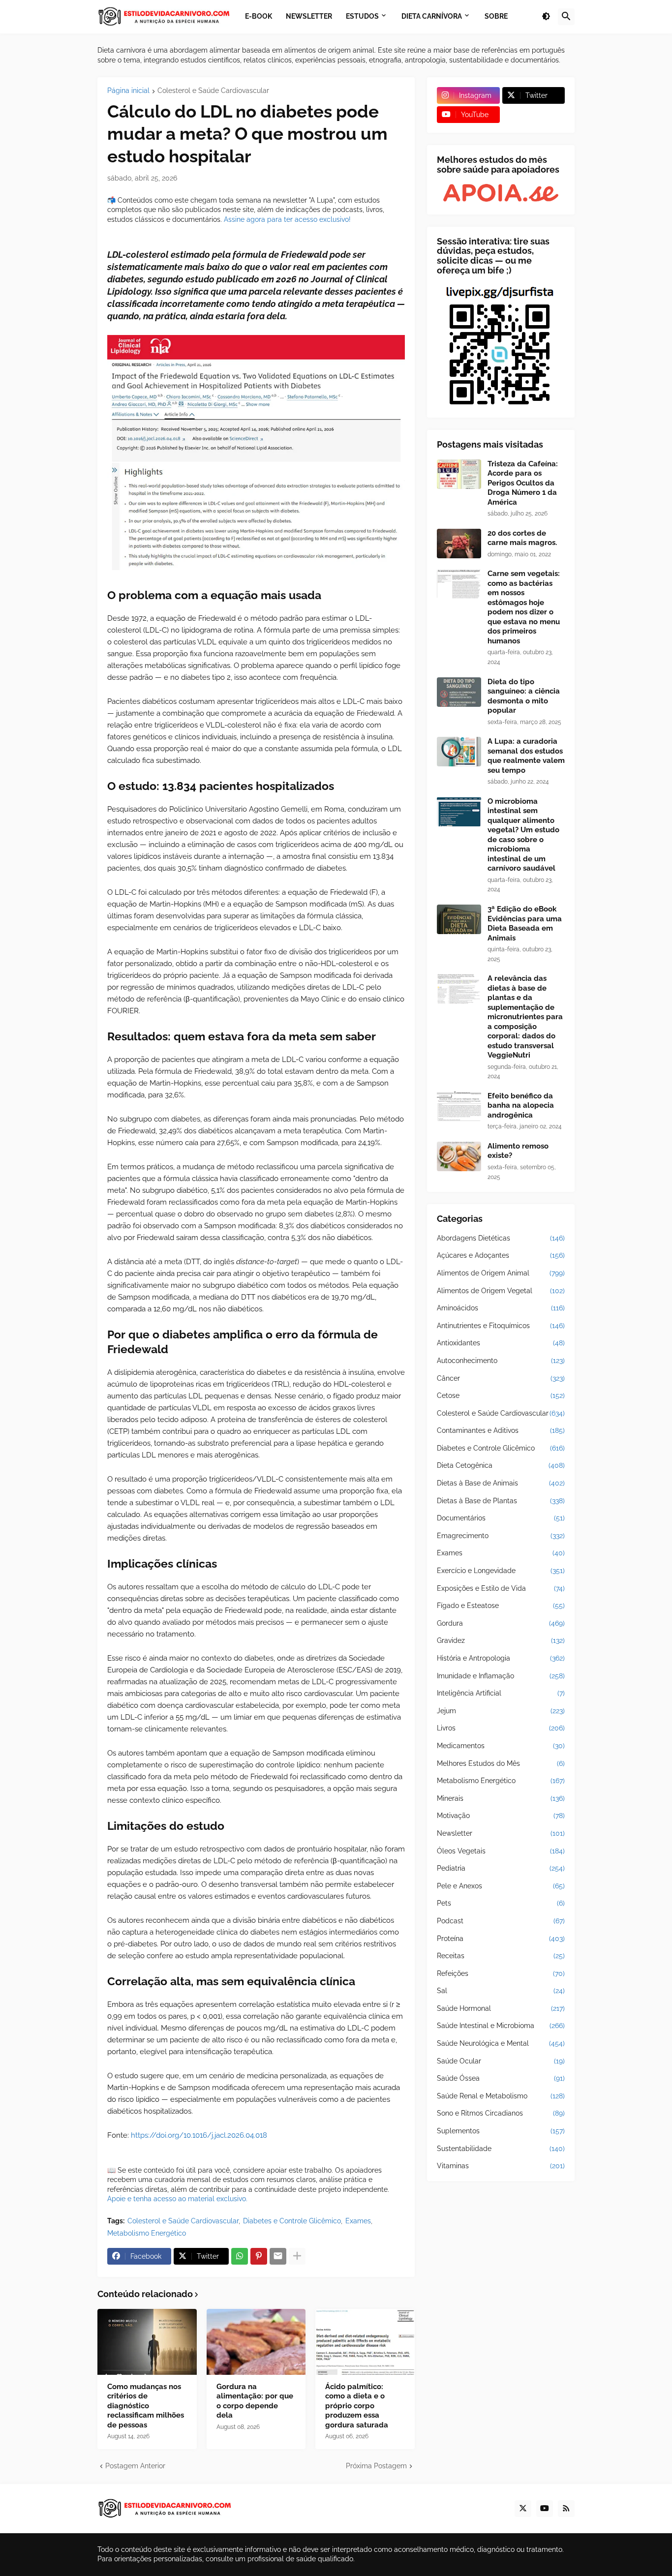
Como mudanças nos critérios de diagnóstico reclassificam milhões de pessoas (146, 2406)
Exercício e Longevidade (501, 1571)
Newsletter (501, 1833)
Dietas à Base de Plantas (501, 1501)
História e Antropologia (501, 1658)
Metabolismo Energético (147, 2233)
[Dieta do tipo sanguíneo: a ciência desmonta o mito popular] (459, 692)
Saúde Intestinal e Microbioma (501, 2026)
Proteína (501, 1939)
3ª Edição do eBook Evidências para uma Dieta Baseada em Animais (525, 924)
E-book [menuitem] (259, 16)
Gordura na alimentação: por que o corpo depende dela (255, 2401)
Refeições (501, 1973)
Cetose (501, 1395)
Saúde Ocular (501, 2061)
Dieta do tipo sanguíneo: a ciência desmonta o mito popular (524, 696)
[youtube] (545, 2509)
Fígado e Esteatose (501, 1606)
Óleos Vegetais (501, 1851)
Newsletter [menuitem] (309, 16)
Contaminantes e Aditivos (501, 1430)
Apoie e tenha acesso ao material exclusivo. (177, 2199)
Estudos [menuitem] (362, 16)
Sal (501, 1991)
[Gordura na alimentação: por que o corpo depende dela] (256, 2342)
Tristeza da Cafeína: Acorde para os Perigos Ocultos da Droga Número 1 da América (523, 483)
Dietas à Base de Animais (501, 1483)
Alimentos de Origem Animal (501, 1273)
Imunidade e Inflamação (501, 1676)
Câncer (501, 1378)
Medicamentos (501, 1746)
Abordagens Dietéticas (501, 1238)
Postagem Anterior (135, 2466)
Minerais (501, 1798)
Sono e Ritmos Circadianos (501, 2113)
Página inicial (128, 91)
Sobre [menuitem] (496, 16)
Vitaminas (501, 2166)
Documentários (501, 1518)
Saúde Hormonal (501, 2008)
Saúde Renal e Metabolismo (501, 2096)
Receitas (501, 1956)
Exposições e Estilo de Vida (501, 1588)
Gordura (501, 1623)
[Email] (278, 2256)
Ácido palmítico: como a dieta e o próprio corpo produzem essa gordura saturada (357, 2406)
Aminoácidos (501, 1308)
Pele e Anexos (501, 1886)
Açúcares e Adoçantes (501, 1255)
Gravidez (501, 1640)
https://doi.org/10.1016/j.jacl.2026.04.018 (199, 2135)
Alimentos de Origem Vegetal (501, 1291)
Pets (501, 1903)
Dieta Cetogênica (501, 1465)
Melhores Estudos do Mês (501, 1763)
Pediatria (501, 1868)
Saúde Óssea (501, 2078)
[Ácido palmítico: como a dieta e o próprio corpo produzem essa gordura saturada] (365, 2342)
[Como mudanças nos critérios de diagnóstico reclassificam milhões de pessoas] (147, 2342)
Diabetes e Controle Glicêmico (292, 2221)
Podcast (501, 1921)
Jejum (501, 1711)
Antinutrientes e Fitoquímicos (501, 1326)
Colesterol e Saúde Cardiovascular (213, 91)
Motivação (501, 1816)
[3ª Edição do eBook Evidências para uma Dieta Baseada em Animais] (459, 919)
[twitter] (523, 2509)
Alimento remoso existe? (518, 1151)
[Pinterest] (259, 2256)
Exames (358, 2221)
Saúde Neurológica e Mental (501, 2043)
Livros (501, 1728)
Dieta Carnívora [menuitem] (432, 16)
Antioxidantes (501, 1343)
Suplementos (501, 2131)
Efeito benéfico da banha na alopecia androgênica (521, 1106)
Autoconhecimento (501, 1361)
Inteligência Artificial (501, 1693)
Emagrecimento (501, 1536)
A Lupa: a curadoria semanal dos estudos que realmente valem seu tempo (526, 756)
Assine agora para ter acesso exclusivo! (287, 219)
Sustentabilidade (501, 2149)
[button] (546, 17)
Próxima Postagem (376, 2466)
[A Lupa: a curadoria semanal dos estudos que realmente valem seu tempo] (459, 752)
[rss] (566, 2509)
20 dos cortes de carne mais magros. (522, 538)
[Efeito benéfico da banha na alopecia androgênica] (459, 1106)
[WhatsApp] (240, 2256)
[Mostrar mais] (297, 2256)
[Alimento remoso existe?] (459, 1156)
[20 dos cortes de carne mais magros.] (459, 544)
